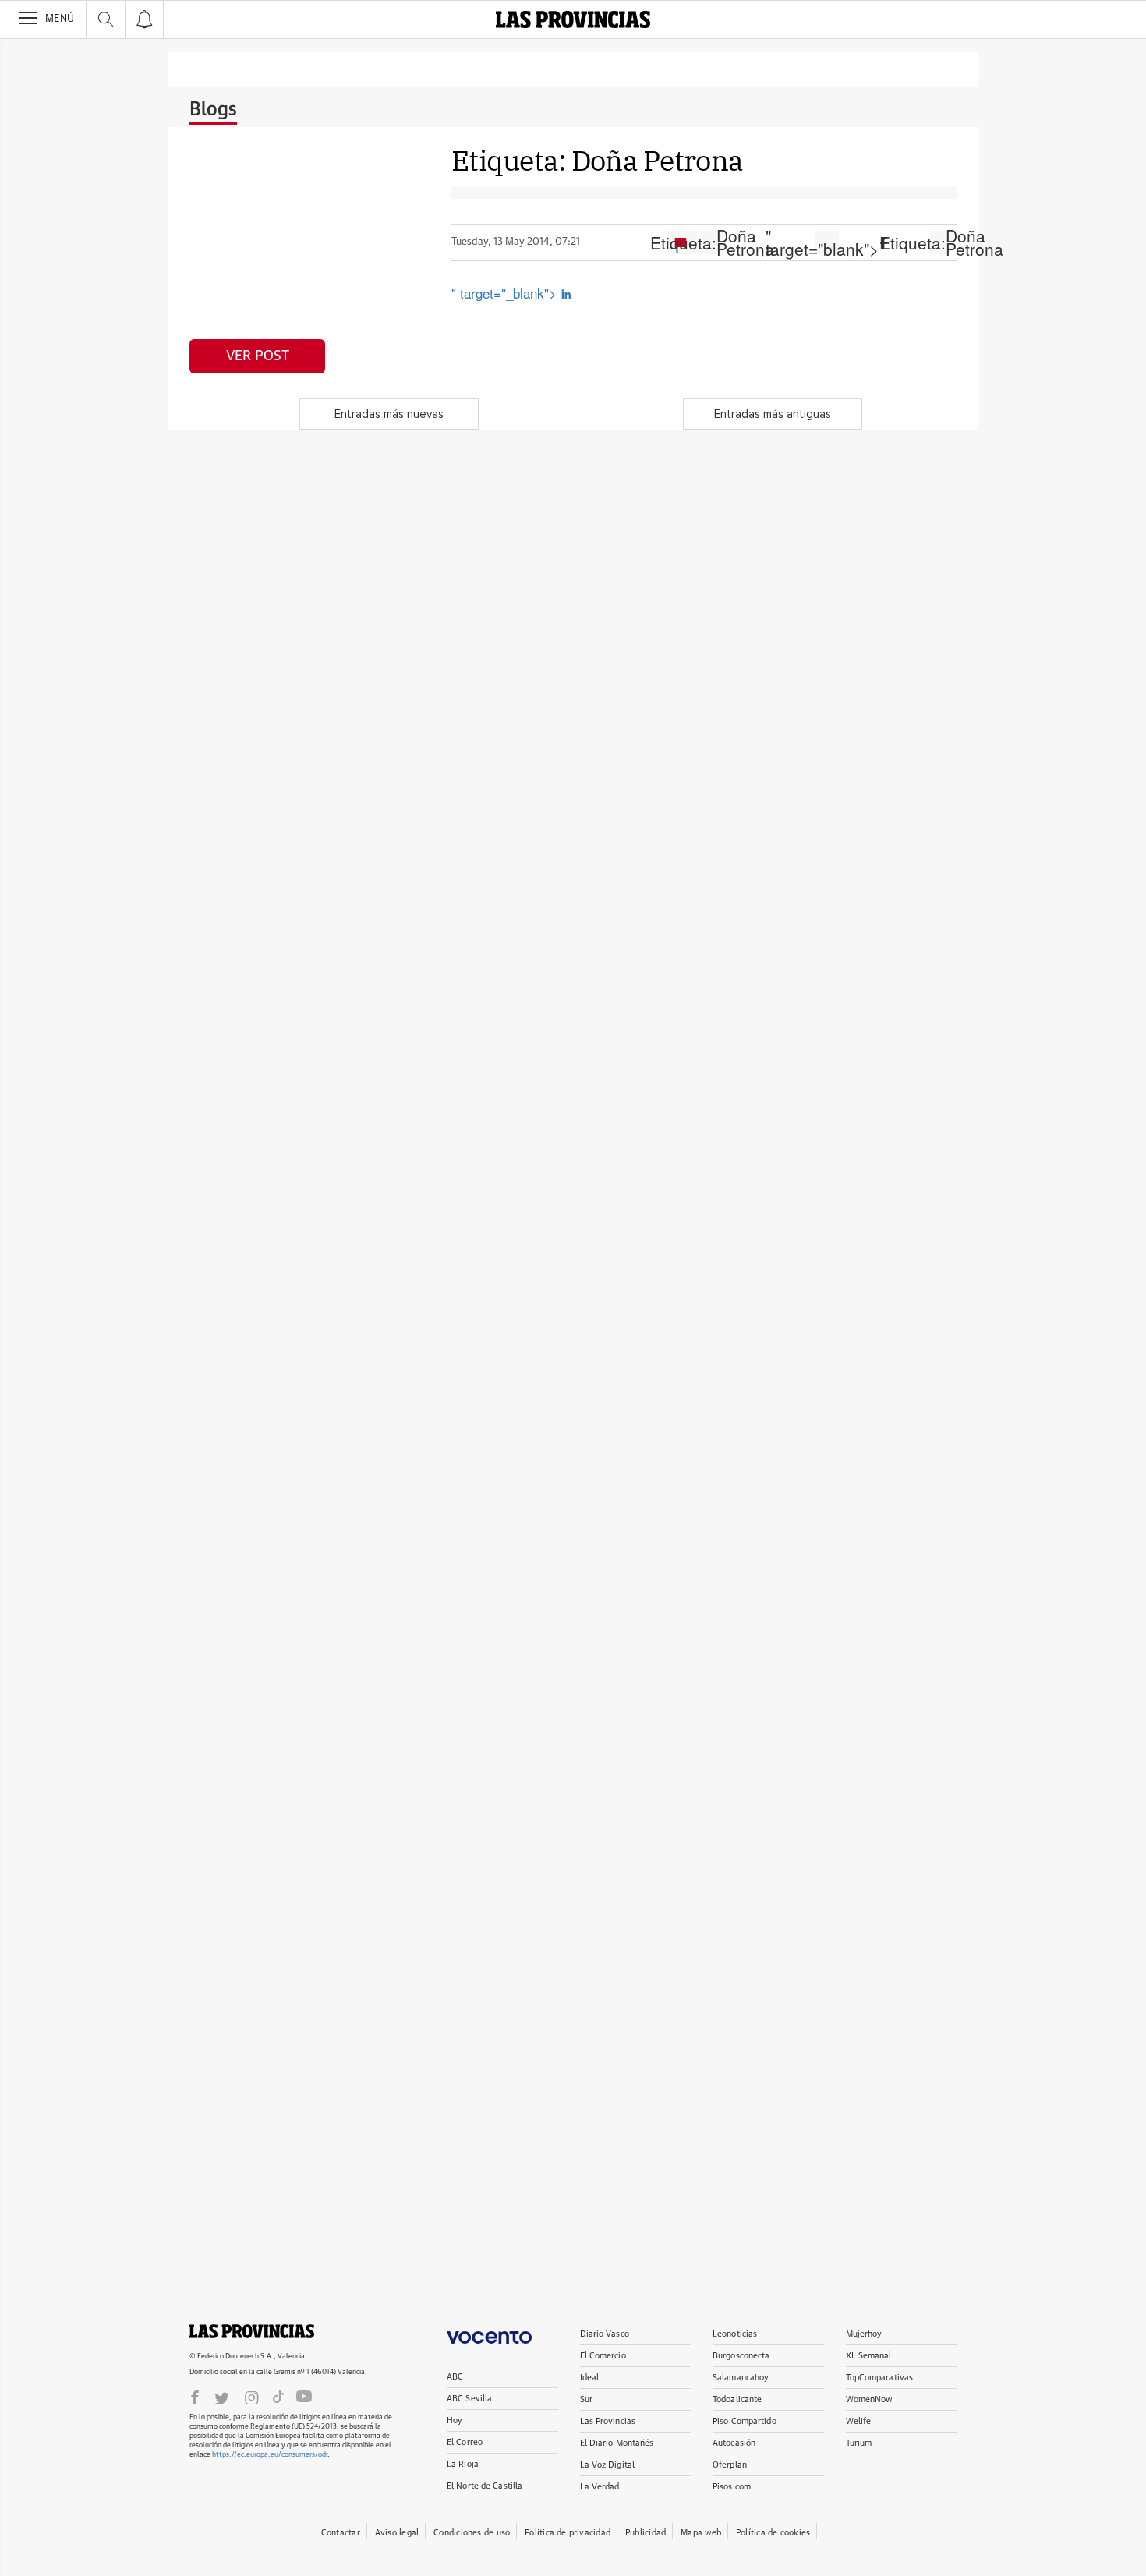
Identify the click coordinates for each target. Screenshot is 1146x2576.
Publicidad (646, 2533)
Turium (859, 2443)
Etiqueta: (712, 242)
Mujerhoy (864, 2334)
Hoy (455, 2420)
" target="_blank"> (506, 293)
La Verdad (600, 2487)
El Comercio (603, 2356)
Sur (586, 2399)
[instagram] (252, 2397)
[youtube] (304, 2397)
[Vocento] (497, 2333)
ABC (455, 2377)
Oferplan (730, 2465)
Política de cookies (773, 2533)
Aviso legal (397, 2533)
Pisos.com (732, 2487)
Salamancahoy (741, 2378)
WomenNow (869, 2399)
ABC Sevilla (469, 2399)
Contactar (341, 2533)
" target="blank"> (827, 242)
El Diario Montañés (617, 2443)
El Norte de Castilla (485, 2486)
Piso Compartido (745, 2421)
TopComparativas (880, 2378)
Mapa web (701, 2533)
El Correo (465, 2442)
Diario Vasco (605, 2334)
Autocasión (734, 2443)
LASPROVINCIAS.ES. (252, 2331)
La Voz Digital (608, 2465)
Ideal (590, 2378)
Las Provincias (608, 2421)
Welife (859, 2421)
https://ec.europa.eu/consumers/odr (270, 2455)
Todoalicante (737, 2399)
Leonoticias (735, 2334)
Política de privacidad (568, 2533)
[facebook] (195, 2397)
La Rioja (463, 2464)
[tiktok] (278, 2397)
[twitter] (222, 2397)
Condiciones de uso (472, 2533)
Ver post (258, 356)
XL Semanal (869, 2356)
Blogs (213, 110)
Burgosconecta (741, 2356)
